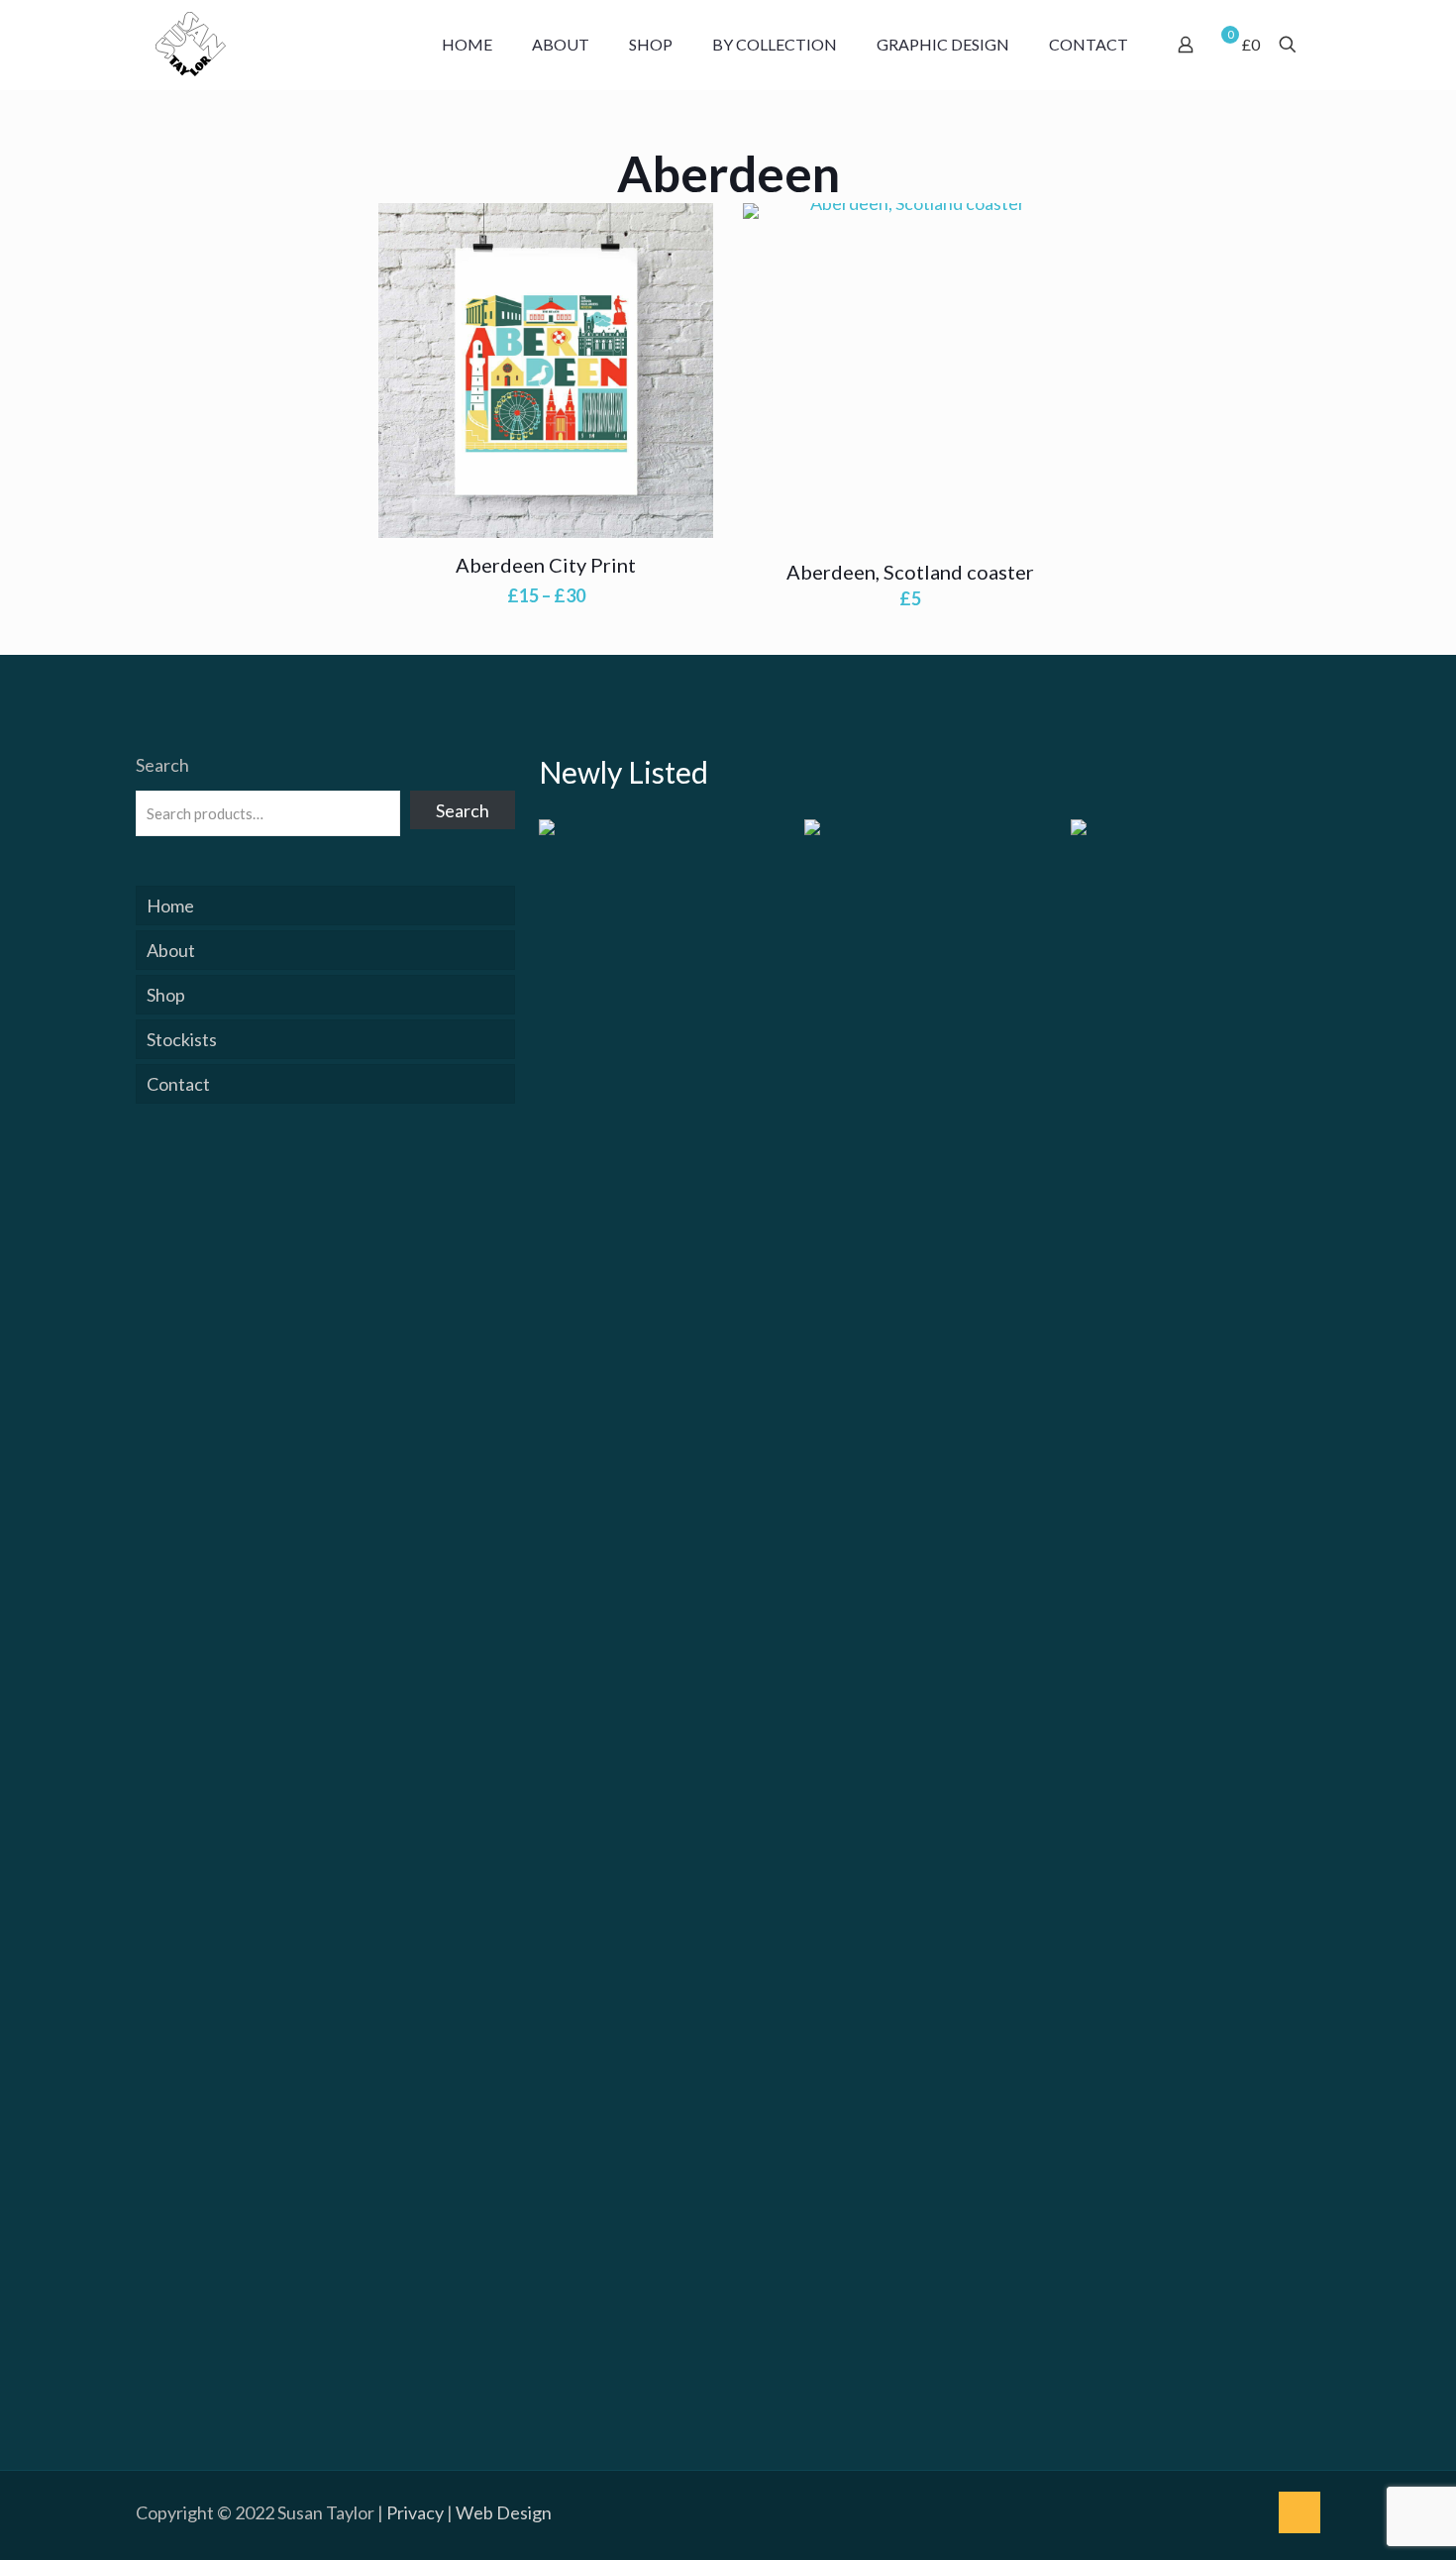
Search (162, 765)
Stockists (182, 1039)
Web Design (504, 2512)
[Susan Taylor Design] (191, 45)
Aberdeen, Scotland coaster (910, 572)
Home (170, 906)
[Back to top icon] (1300, 2512)
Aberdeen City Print (546, 565)
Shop (166, 995)
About (171, 950)
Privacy (415, 2512)
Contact (178, 1084)
